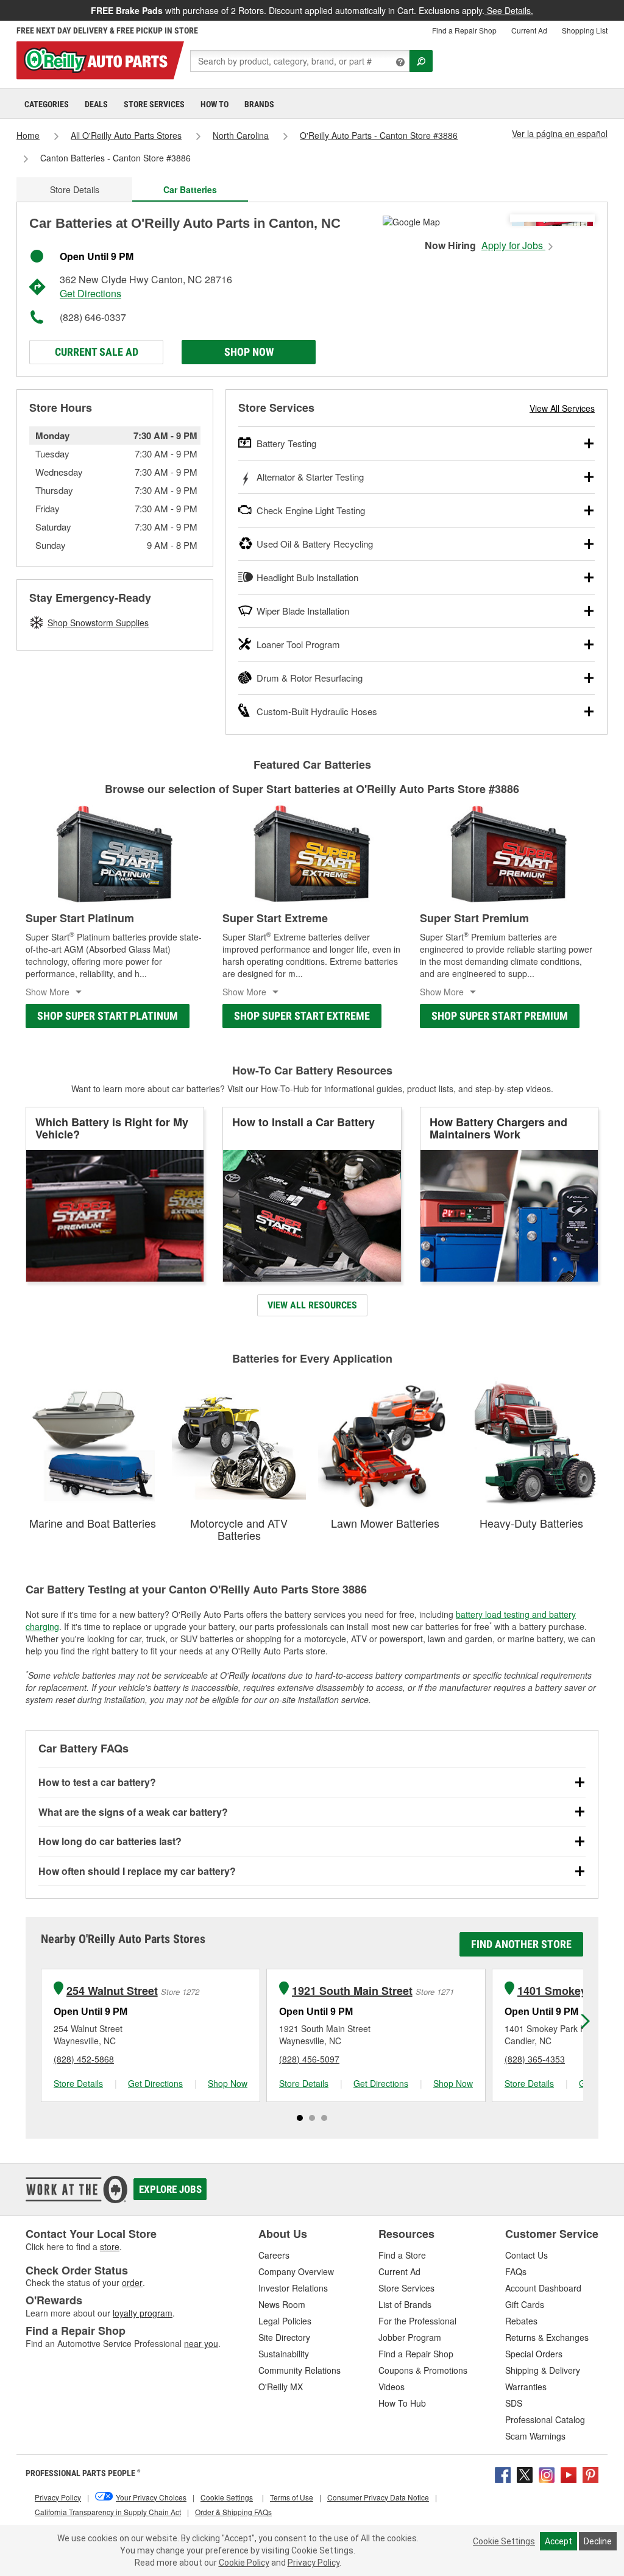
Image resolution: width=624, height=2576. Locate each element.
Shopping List (585, 30)
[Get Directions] (411, 221)
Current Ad (529, 30)
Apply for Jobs (513, 245)
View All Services (562, 408)
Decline (598, 2541)
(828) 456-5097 (309, 2059)
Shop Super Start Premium (500, 1016)
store (110, 2246)
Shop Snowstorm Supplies (98, 623)
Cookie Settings (504, 2541)
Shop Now (249, 352)
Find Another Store (521, 1944)
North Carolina (241, 135)
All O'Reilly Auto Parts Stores (126, 135)
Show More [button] (48, 992)
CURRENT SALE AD (97, 352)
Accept (558, 2541)
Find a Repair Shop (464, 30)
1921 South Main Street (352, 1991)
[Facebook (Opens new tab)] (503, 2473)
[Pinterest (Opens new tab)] (590, 2473)
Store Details (75, 189)
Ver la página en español (560, 133)
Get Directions (90, 293)
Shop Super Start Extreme (302, 1016)
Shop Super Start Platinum (108, 1016)
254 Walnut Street (112, 1991)
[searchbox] (300, 61)
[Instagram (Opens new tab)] (547, 2473)
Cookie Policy (244, 2563)
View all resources (312, 1305)
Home (28, 135)
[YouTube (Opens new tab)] (569, 2473)
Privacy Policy (314, 2563)
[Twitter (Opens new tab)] (525, 2473)
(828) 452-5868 (84, 2059)
